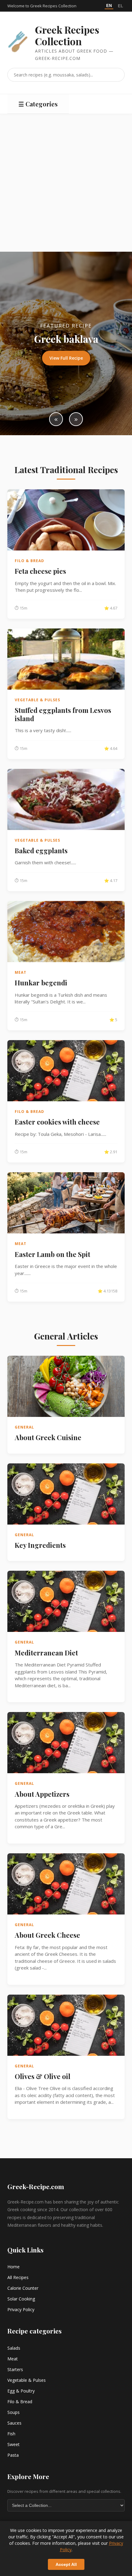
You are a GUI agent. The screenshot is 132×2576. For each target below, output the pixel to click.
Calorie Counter (23, 2288)
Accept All (66, 2564)
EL (120, 6)
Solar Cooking (21, 2299)
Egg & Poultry (21, 2391)
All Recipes (18, 2277)
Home (14, 2267)
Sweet (14, 2444)
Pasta (13, 2455)
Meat (13, 2359)
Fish (11, 2434)
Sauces (14, 2423)
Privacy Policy (21, 2309)
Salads (14, 2348)
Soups (14, 2412)
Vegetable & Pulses (27, 2380)
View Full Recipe (66, 358)
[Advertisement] (66, 183)
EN (109, 6)
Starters (15, 2369)
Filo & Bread (20, 2402)
